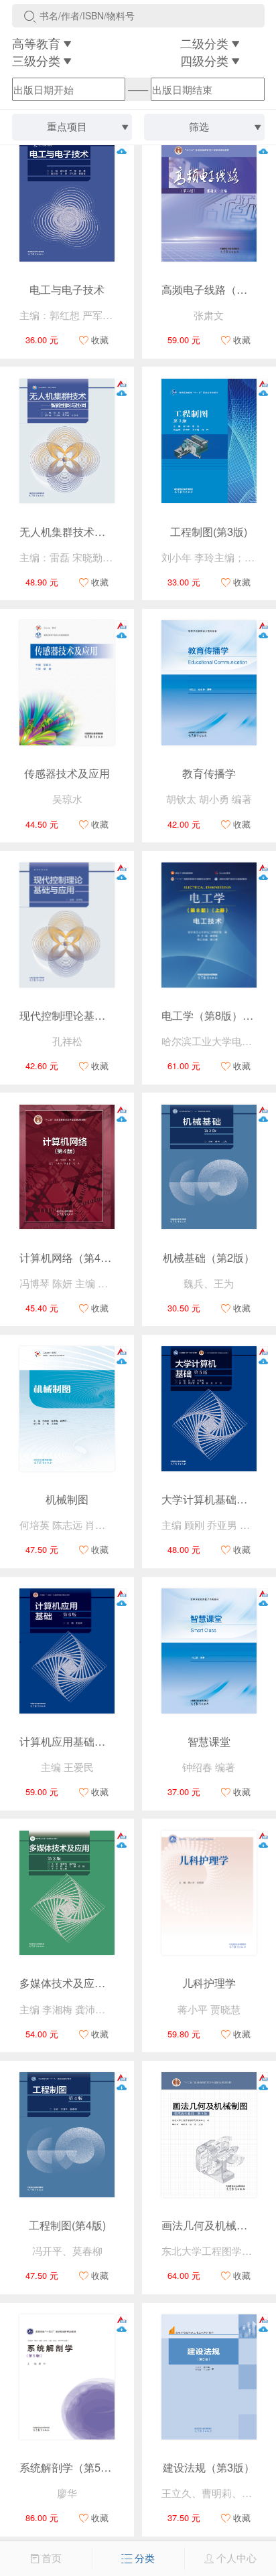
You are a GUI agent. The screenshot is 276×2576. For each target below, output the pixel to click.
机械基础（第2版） (209, 1257)
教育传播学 (209, 773)
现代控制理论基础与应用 (78, 1015)
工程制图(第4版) (67, 2225)
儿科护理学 (209, 1983)
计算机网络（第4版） (71, 1257)
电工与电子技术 (67, 289)
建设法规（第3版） (209, 2467)
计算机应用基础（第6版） (81, 1741)
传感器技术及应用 (67, 773)
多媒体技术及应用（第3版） (87, 1983)
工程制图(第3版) (209, 531)
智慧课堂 (209, 1741)
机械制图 (67, 1499)
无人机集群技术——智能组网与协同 (105, 531)
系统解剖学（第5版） (71, 2467)
